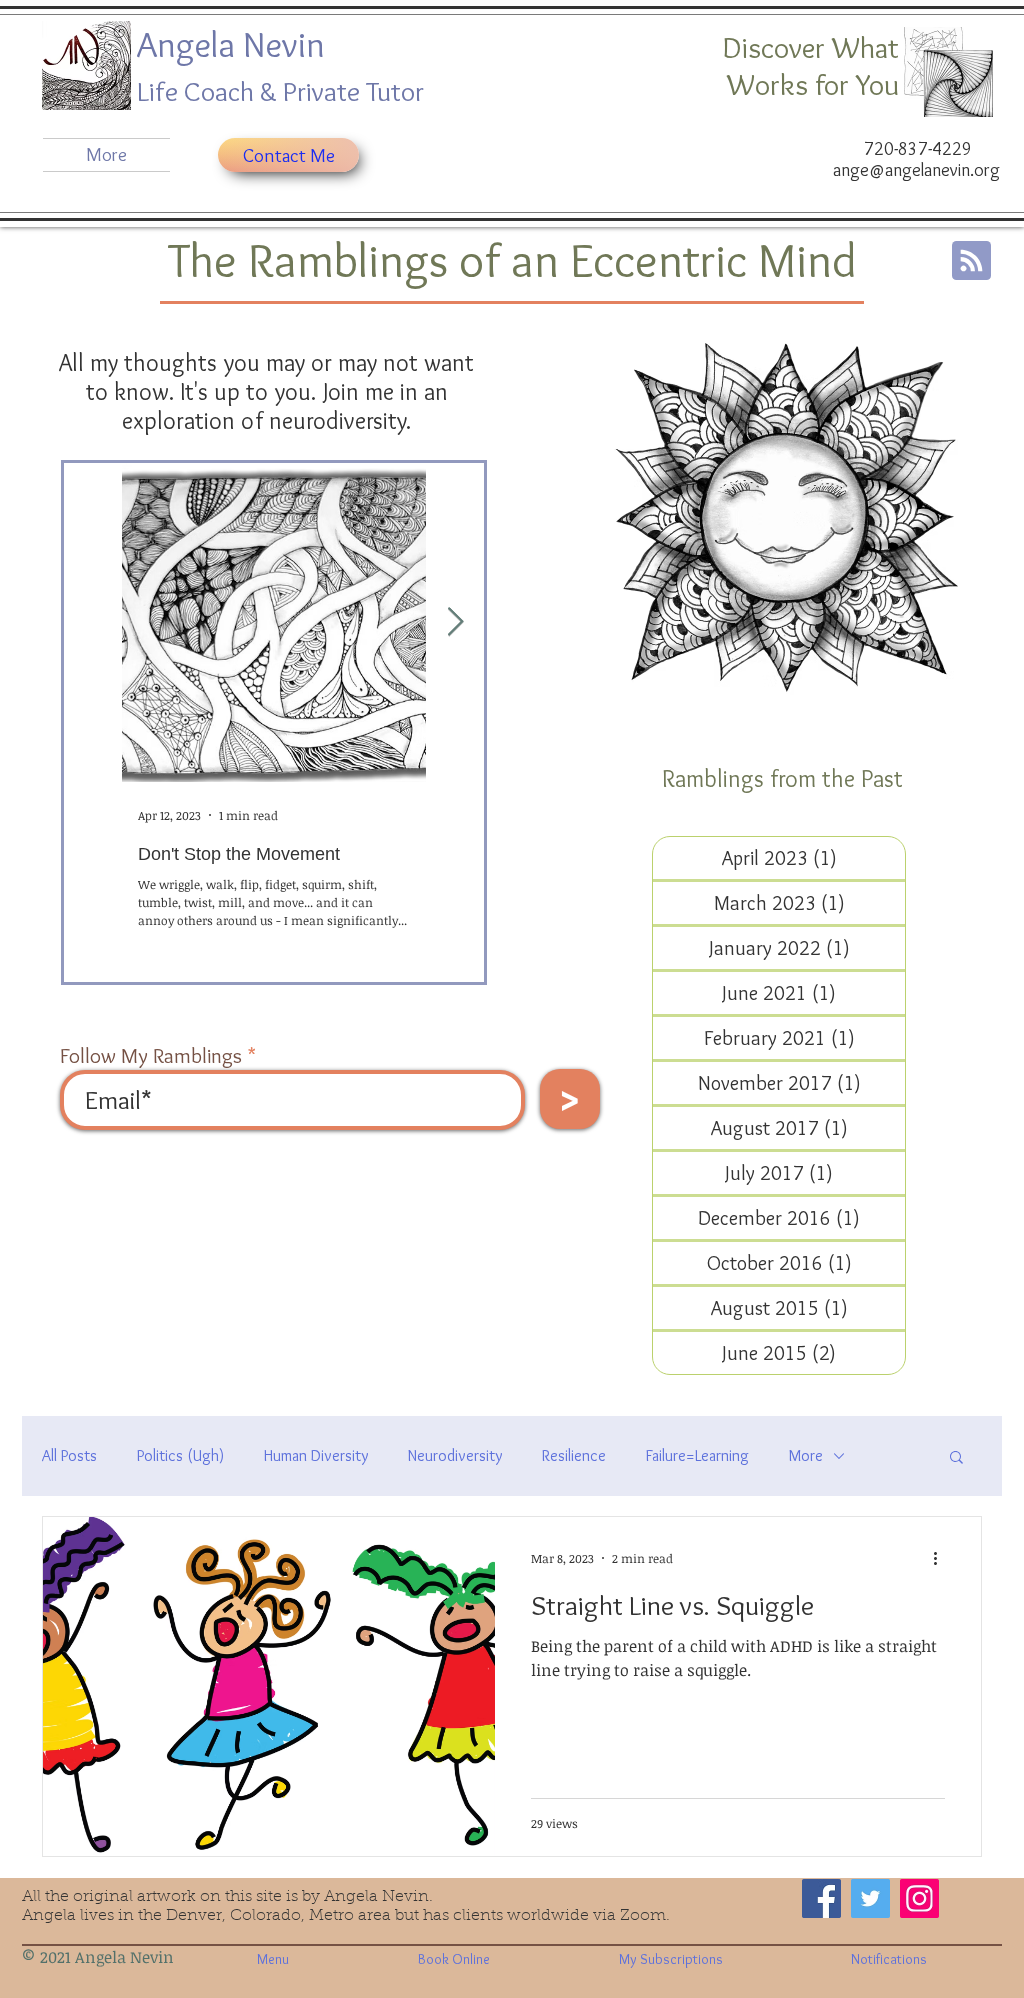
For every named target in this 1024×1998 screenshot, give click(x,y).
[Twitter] (870, 1898)
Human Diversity (316, 1455)
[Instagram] (919, 1898)
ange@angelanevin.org (916, 170)
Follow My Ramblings (151, 1055)
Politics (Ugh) (180, 1455)
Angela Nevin (235, 44)
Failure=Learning (697, 1455)
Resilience (574, 1455)
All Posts (69, 1455)
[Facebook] (821, 1898)
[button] (956, 1458)
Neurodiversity (455, 1455)
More (806, 1455)
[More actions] (942, 1558)
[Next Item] (455, 622)
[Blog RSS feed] (971, 261)
